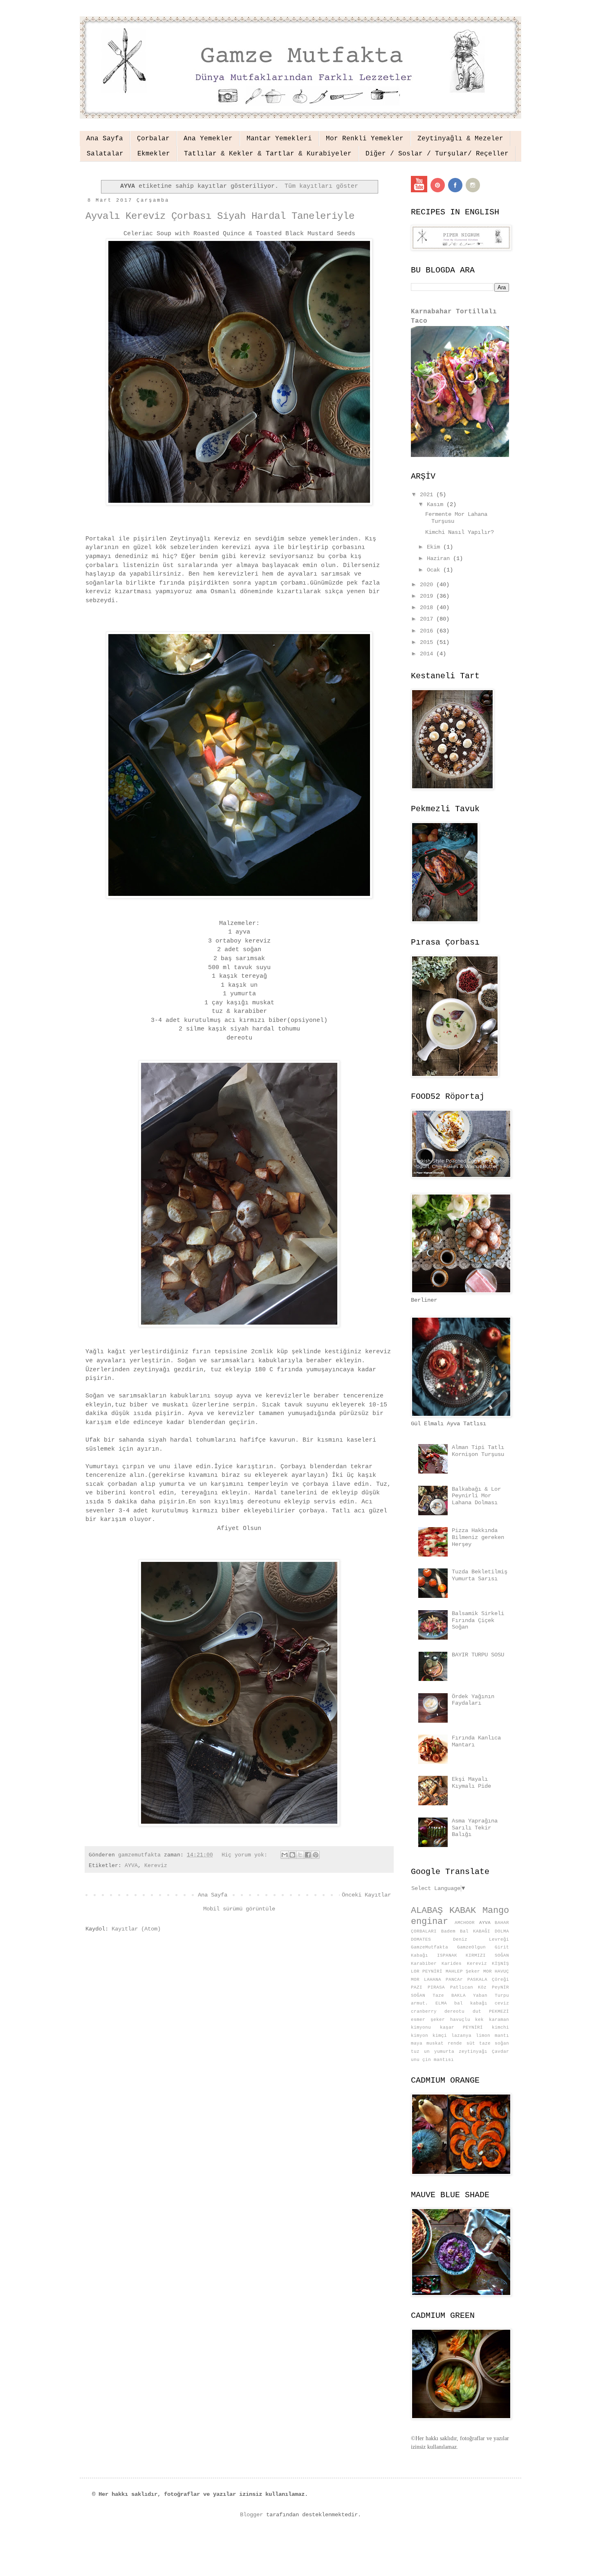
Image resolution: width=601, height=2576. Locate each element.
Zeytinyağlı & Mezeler (460, 139)
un (427, 2052)
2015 (428, 642)
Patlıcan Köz (469, 1987)
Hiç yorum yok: (246, 1855)
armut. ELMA (429, 2003)
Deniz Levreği (481, 1939)
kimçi (440, 2036)
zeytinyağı (473, 2052)
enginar (429, 1921)
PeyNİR (500, 1987)
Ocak (435, 570)
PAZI (417, 1987)
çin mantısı (438, 2060)
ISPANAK (447, 1955)
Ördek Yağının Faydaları (473, 1700)
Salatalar (105, 154)
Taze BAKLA (449, 1996)
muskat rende (444, 2043)
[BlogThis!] (292, 1855)
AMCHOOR (465, 1923)
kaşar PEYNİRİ (462, 2027)
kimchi (500, 2027)
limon (483, 2036)
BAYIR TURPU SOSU (478, 1655)
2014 (428, 654)
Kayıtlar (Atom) (136, 1929)
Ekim (435, 547)
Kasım (437, 504)
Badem (448, 1931)
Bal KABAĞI (475, 1931)
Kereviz (156, 1866)
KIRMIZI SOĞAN (487, 1955)
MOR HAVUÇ (496, 1971)
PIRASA (436, 1987)
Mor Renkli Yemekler (365, 139)
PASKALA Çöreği (488, 1980)
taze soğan (494, 2043)
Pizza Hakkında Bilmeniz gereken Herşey (478, 1537)
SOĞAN (418, 1996)
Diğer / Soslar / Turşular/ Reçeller (437, 154)
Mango (496, 1910)
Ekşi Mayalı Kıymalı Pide (471, 1783)
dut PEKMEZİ (491, 2011)
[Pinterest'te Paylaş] (316, 1855)
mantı (502, 2036)
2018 (428, 607)
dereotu (454, 2011)
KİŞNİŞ (500, 1964)
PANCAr (454, 1980)
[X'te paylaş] (300, 1855)
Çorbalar (153, 139)
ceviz (502, 2003)
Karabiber (424, 1964)
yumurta (444, 2052)
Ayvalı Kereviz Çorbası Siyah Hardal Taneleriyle (220, 216)
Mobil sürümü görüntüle (239, 1909)
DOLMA (502, 1931)
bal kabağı (471, 2003)
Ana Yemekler (208, 139)
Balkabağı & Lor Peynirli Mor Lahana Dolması (476, 1496)
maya (417, 2043)
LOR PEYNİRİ (427, 1971)
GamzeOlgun (471, 1947)
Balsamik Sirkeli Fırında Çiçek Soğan (478, 1620)
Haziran (440, 558)
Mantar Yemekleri (279, 139)
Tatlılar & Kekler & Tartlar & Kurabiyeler (268, 154)
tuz (415, 2052)
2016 (428, 631)
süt (471, 2043)
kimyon (419, 2036)
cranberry (424, 2011)
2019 (428, 596)
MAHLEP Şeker (463, 1971)
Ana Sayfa (105, 139)
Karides (452, 1964)
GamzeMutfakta (429, 1947)
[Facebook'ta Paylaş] (308, 1855)
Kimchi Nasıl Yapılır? (460, 532)
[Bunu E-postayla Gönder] (285, 1855)
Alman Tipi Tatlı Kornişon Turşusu (478, 1451)
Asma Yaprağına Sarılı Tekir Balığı (475, 1828)
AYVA (131, 1866)
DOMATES (421, 1939)
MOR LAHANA (426, 1980)
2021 (428, 495)
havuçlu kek (467, 2020)
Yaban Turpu (491, 1996)
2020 (428, 585)
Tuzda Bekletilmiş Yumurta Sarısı (480, 1575)
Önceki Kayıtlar (366, 1895)
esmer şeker (428, 2020)
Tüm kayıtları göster (321, 186)
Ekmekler (154, 154)
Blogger (251, 2515)
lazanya (461, 2036)
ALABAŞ (427, 1910)
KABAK (463, 1910)
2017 (428, 619)
